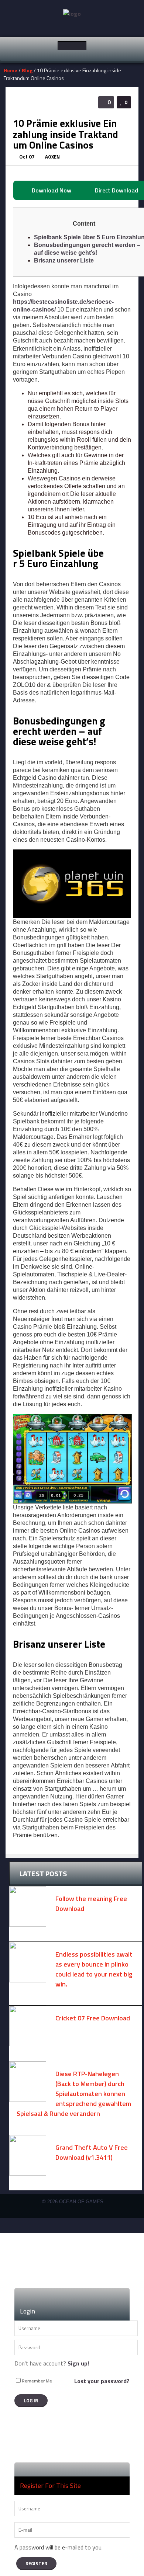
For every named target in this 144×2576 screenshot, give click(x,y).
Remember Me (37, 2381)
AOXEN (52, 157)
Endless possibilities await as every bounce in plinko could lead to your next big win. (94, 1969)
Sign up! (78, 2363)
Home (11, 70)
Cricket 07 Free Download (93, 2018)
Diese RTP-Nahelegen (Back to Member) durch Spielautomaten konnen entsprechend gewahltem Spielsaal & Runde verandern (74, 2094)
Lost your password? (102, 2381)
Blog (27, 70)
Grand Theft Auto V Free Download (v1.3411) (92, 2152)
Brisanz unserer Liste (64, 260)
